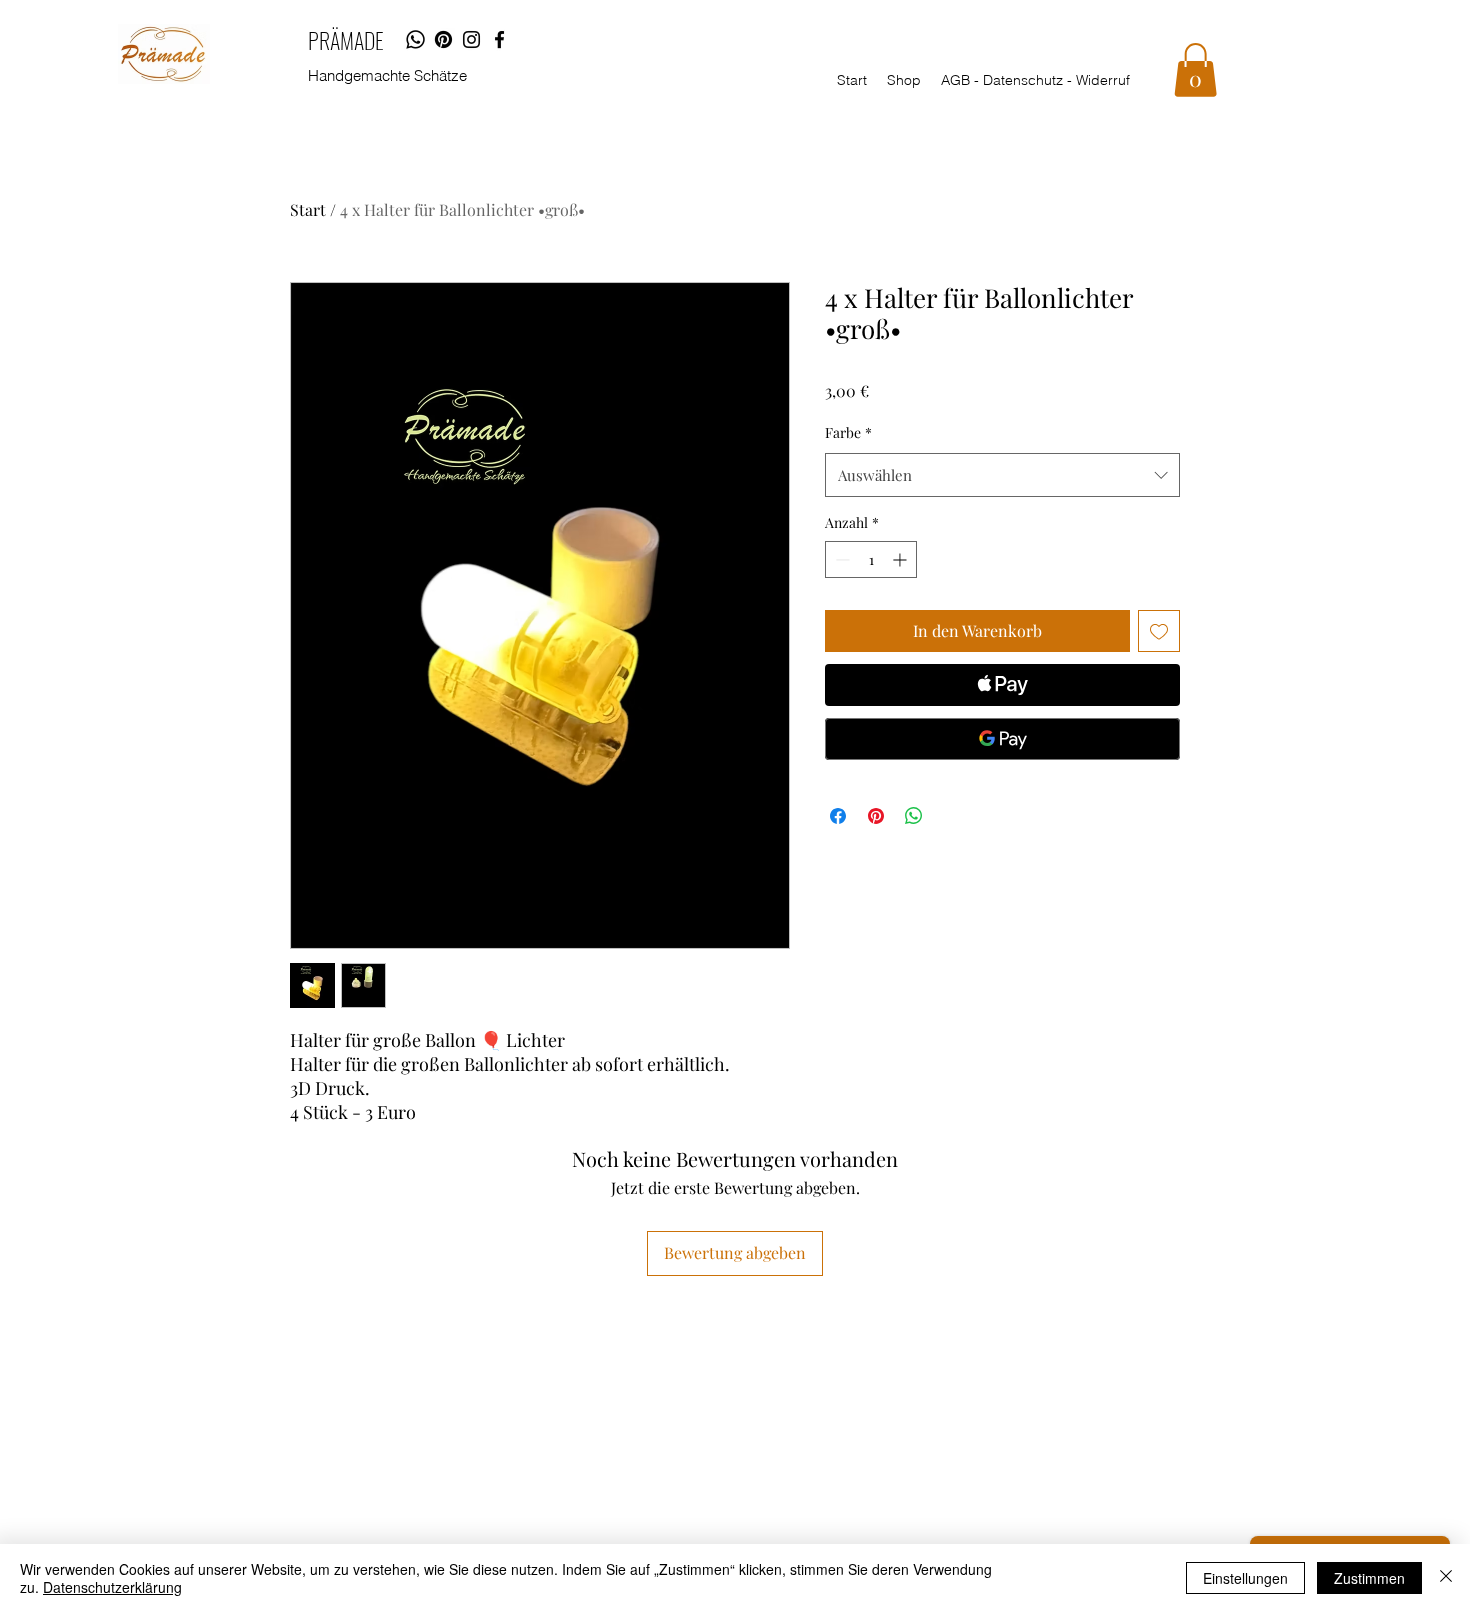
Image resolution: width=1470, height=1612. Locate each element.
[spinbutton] (871, 559)
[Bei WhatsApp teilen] (914, 816)
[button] (1195, 70)
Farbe (848, 432)
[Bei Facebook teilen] (838, 816)
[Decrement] (840, 559)
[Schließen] (1446, 1578)
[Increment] (901, 559)
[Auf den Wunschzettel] (1159, 631)
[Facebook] (499, 39)
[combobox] (1002, 475)
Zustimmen (1369, 1578)
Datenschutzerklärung (112, 1587)
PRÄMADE (346, 40)
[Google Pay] (1002, 739)
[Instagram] (471, 39)
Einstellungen (1245, 1578)
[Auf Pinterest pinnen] (876, 816)
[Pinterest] (443, 39)
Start (308, 209)
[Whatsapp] (415, 39)
